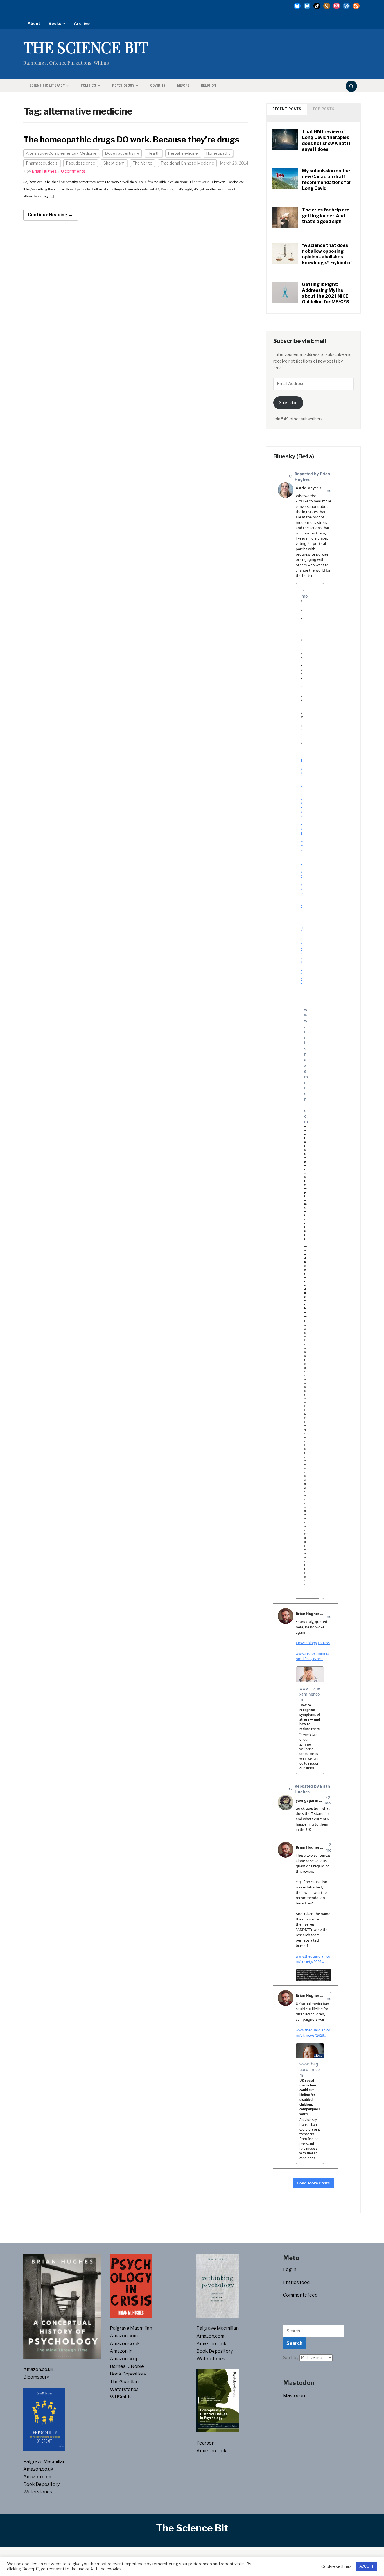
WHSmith (120, 2397)
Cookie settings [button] (336, 2566)
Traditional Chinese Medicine (187, 163)
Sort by (291, 2358)
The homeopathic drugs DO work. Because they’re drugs (131, 140)
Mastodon (294, 2396)
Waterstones (38, 2492)
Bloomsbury (36, 2377)
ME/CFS (183, 85)
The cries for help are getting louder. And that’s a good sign (326, 216)
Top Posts (324, 109)
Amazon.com (37, 2477)
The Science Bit (86, 47)
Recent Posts (287, 109)
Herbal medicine (183, 153)
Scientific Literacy (47, 85)
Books (55, 23)
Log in (290, 2269)
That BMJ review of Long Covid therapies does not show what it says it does (326, 140)
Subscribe (288, 403)
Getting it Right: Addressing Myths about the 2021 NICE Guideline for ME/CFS (326, 293)
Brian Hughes (44, 171)
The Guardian (124, 2382)
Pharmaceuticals (42, 163)
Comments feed (300, 2295)
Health (153, 153)
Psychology (123, 85)
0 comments (73, 171)
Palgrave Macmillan (44, 2462)
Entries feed (296, 2282)
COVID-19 (158, 85)
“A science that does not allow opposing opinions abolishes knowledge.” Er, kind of (327, 254)
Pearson (205, 2443)
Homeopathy (218, 153)
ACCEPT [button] (366, 2566)
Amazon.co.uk (38, 2369)
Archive (82, 23)
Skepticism (114, 163)
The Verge (143, 163)
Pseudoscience (81, 163)
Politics (88, 85)
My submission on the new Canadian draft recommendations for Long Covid (327, 180)
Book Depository (41, 2484)
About (34, 23)
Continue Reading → (50, 215)
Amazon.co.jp (124, 2359)
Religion (209, 85)
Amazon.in (121, 2351)
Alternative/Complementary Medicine (61, 153)
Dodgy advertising (122, 153)
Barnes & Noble (127, 2366)
